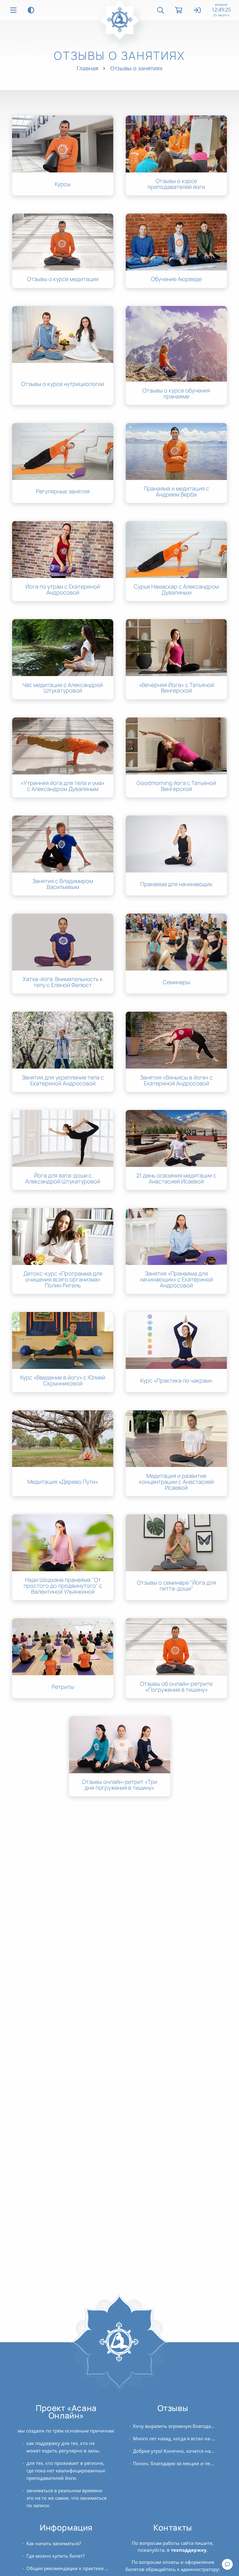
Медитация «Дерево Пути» (63, 1482)
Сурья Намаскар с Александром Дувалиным (176, 590)
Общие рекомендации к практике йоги (68, 2568)
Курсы (63, 184)
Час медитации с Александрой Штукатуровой (63, 688)
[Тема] (31, 10)
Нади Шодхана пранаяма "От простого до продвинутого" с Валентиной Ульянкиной (63, 1586)
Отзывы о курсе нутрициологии (63, 384)
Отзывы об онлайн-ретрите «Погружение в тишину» (176, 1687)
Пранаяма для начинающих (176, 884)
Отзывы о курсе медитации (63, 279)
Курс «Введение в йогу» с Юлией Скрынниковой (63, 1380)
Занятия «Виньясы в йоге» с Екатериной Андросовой (176, 1080)
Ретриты (63, 1687)
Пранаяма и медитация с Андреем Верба (176, 491)
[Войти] (197, 11)
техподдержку (189, 2550)
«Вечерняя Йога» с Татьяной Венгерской (176, 688)
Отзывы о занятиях (136, 68)
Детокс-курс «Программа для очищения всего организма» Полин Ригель (63, 1279)
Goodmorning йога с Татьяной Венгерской (176, 786)
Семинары (176, 982)
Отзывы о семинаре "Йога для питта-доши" (176, 1586)
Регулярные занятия (63, 491)
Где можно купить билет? (56, 2556)
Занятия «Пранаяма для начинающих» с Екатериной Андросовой (176, 1279)
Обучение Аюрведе (176, 279)
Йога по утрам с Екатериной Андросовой (63, 590)
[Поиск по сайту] (161, 10)
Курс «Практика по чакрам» (176, 1381)
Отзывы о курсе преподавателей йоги (176, 184)
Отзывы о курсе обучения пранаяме (176, 393)
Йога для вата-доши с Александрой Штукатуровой (63, 1178)
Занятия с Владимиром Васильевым (63, 884)
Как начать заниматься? (54, 2543)
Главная (87, 68)
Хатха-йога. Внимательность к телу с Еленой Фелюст (63, 982)
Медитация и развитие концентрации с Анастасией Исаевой (176, 1482)
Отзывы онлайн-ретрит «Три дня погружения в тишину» (119, 1785)
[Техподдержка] (227, 2564)
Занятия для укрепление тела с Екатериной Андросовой (63, 1080)
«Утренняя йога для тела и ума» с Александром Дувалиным (63, 786)
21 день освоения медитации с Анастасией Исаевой (176, 1178)
